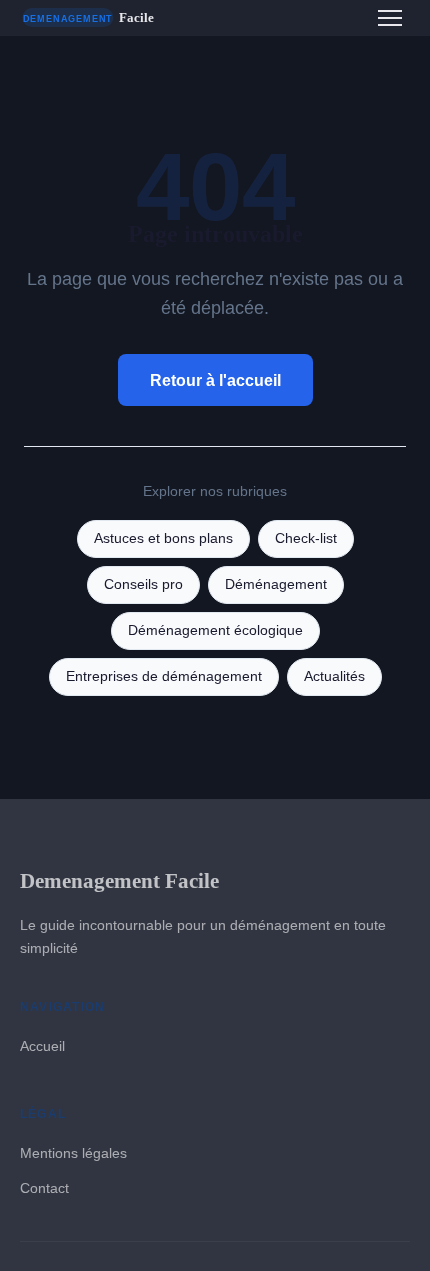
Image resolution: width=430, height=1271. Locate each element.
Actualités (334, 676)
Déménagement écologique (215, 630)
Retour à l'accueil (215, 380)
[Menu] (390, 18)
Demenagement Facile (119, 880)
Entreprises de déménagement (164, 676)
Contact (44, 1188)
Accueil (42, 1046)
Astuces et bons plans (163, 538)
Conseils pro (143, 584)
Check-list (306, 538)
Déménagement (276, 584)
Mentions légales (73, 1153)
